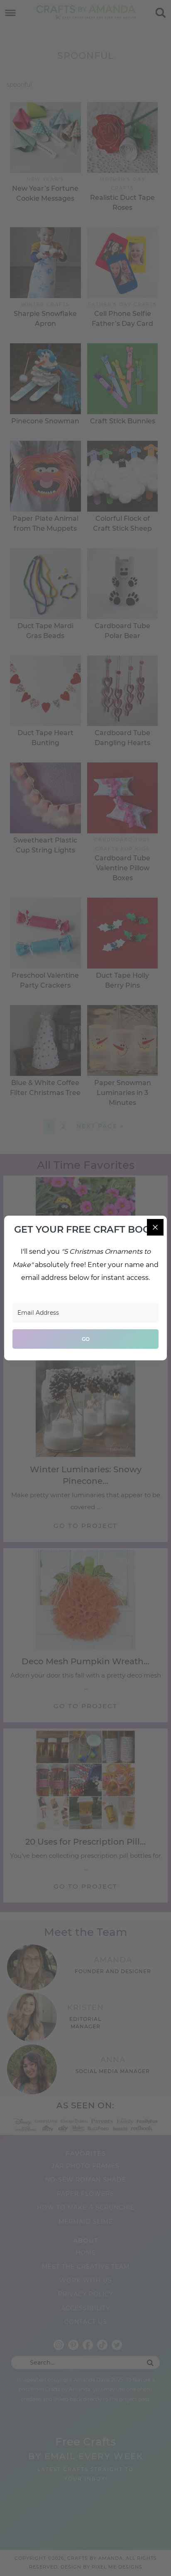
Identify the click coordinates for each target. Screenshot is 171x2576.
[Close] (155, 1227)
